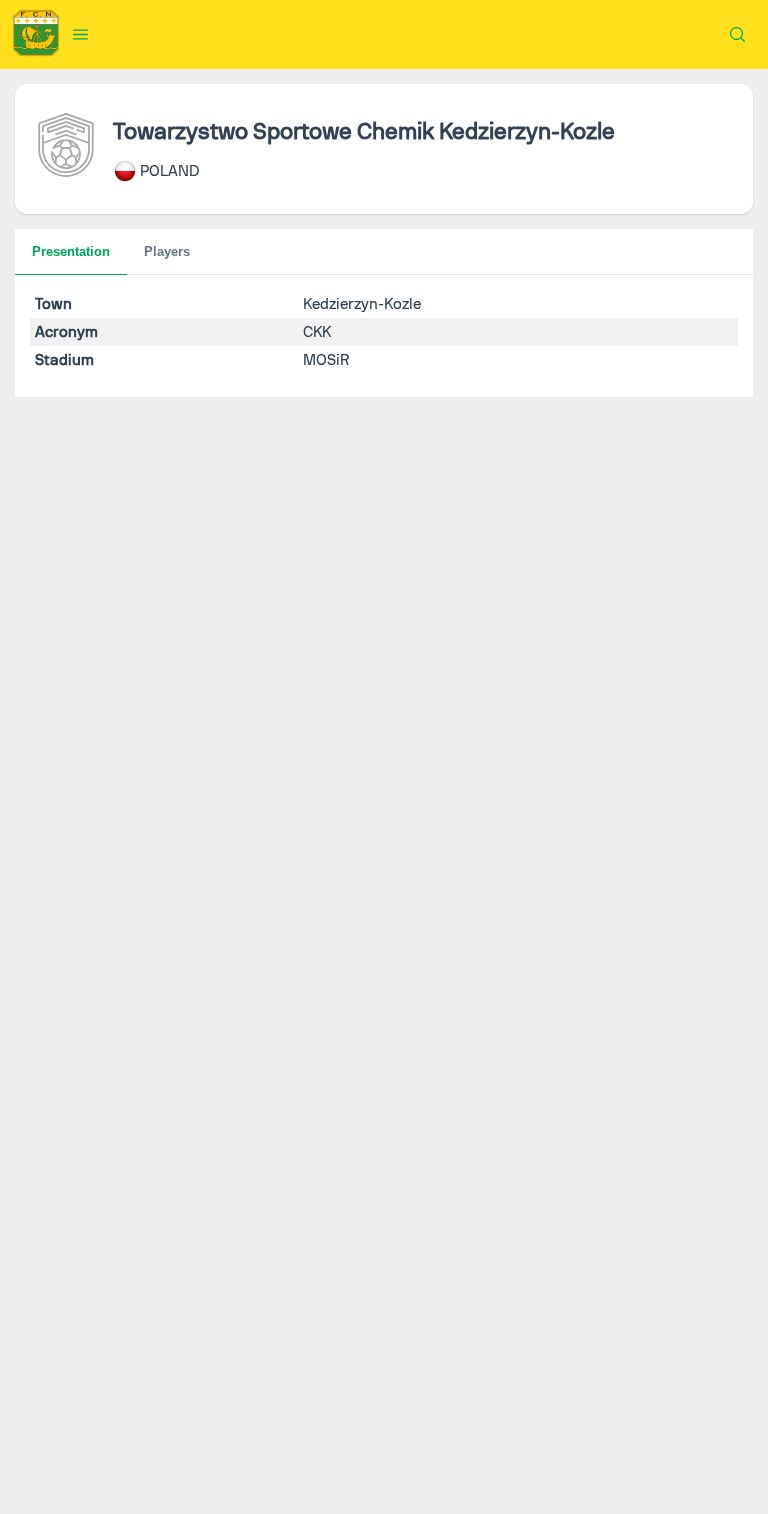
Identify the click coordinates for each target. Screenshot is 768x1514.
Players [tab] (167, 251)
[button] (81, 34)
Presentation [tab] (71, 251)
